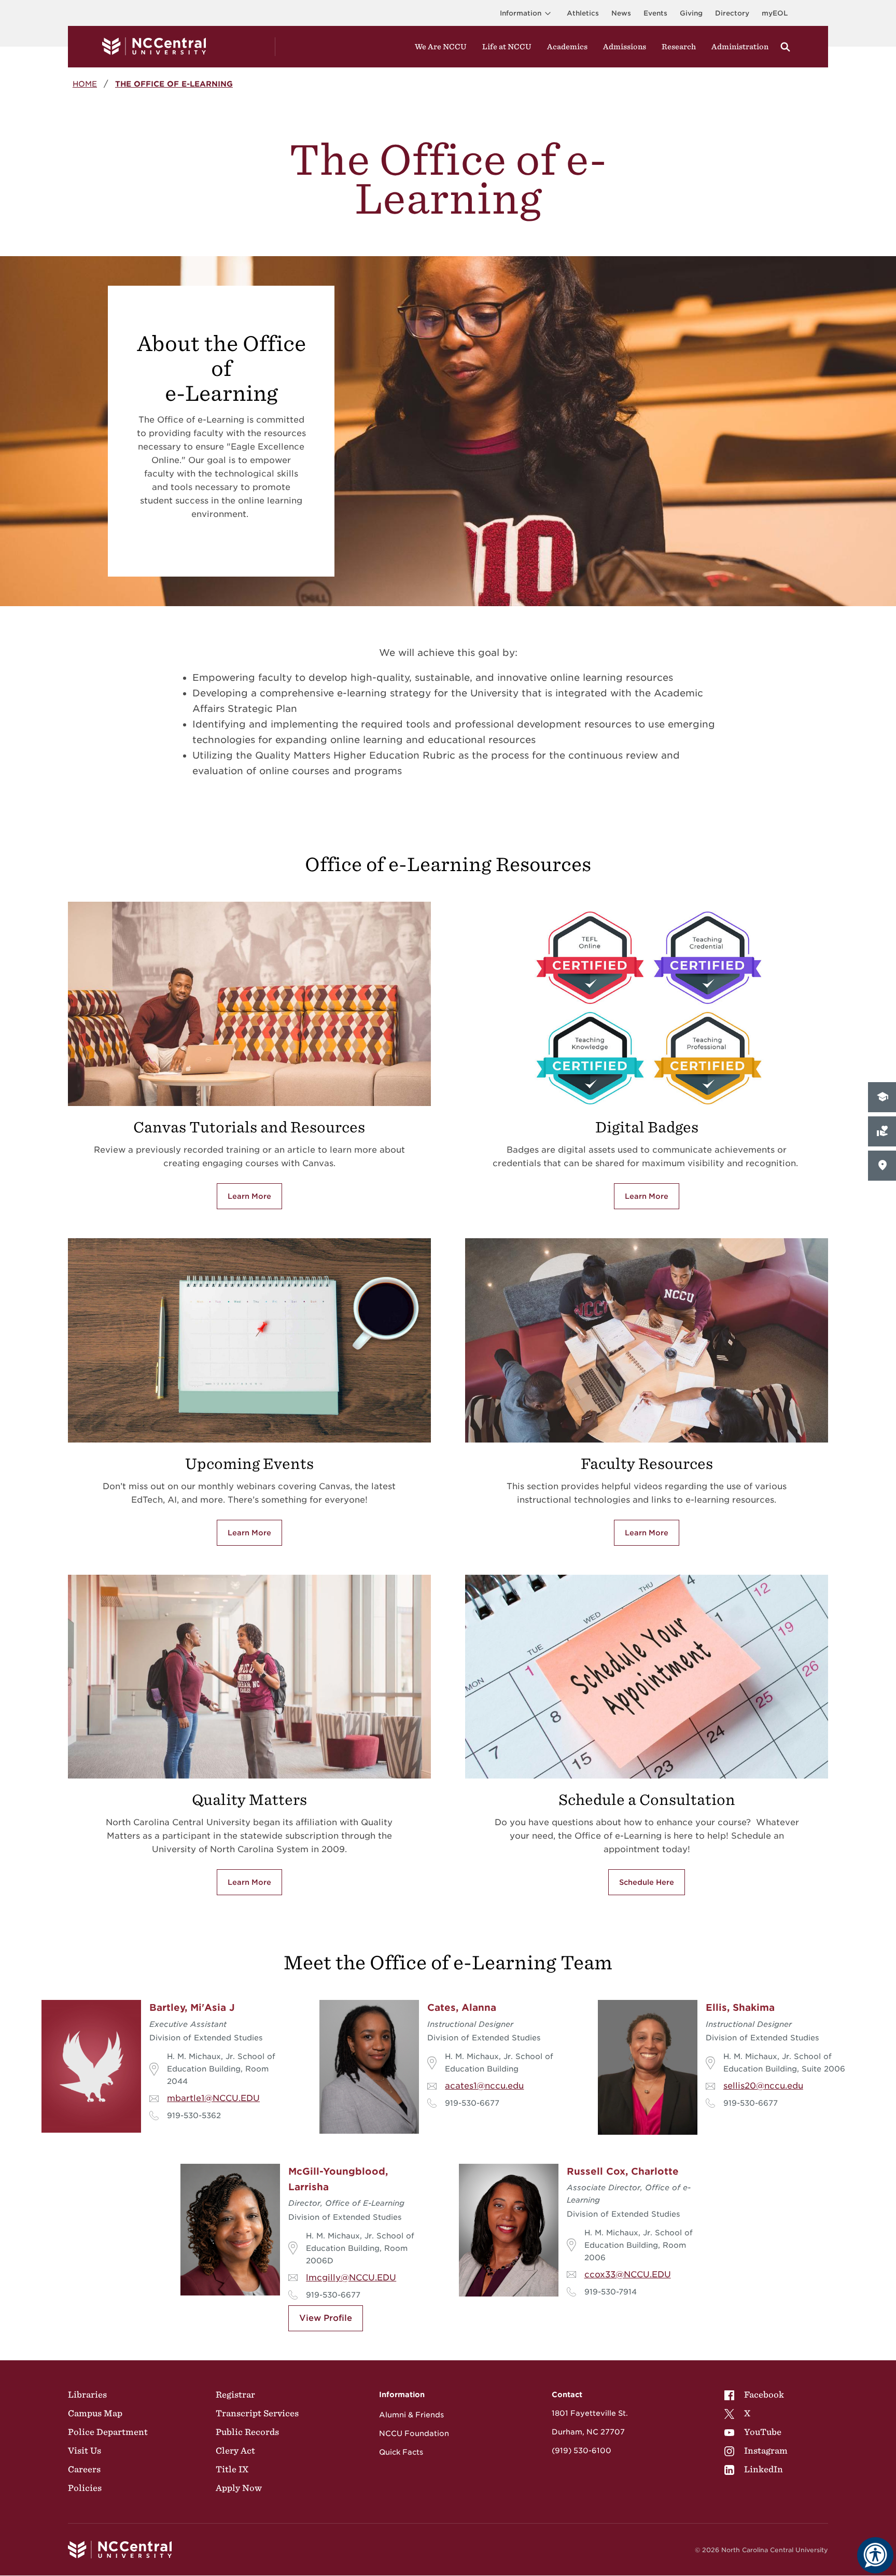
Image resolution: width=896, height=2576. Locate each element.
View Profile (326, 2318)
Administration (740, 47)
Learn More (249, 1196)
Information (521, 13)
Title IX (232, 2469)
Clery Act (235, 2451)
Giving (691, 13)
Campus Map (95, 2413)
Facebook (764, 2395)
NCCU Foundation (414, 2433)
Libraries (87, 2395)
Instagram (766, 2451)
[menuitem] (756, 2395)
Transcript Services (257, 2413)
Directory (732, 13)
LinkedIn (764, 2469)
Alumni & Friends (411, 2415)
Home (85, 84)
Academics (567, 47)
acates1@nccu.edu (484, 2086)
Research (679, 47)
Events (655, 13)
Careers (84, 2469)
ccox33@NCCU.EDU (628, 2274)
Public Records (247, 2432)
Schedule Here (647, 1882)
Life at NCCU (507, 47)
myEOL (775, 13)
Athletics (583, 13)
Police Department (108, 2432)
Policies (85, 2488)
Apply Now (239, 2488)
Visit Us (85, 2451)
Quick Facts (401, 2452)
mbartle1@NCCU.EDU (213, 2098)
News (621, 13)
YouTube (763, 2432)
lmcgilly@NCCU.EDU (351, 2278)
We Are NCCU (441, 47)
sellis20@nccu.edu (763, 2086)
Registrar (235, 2395)
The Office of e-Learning (174, 84)
